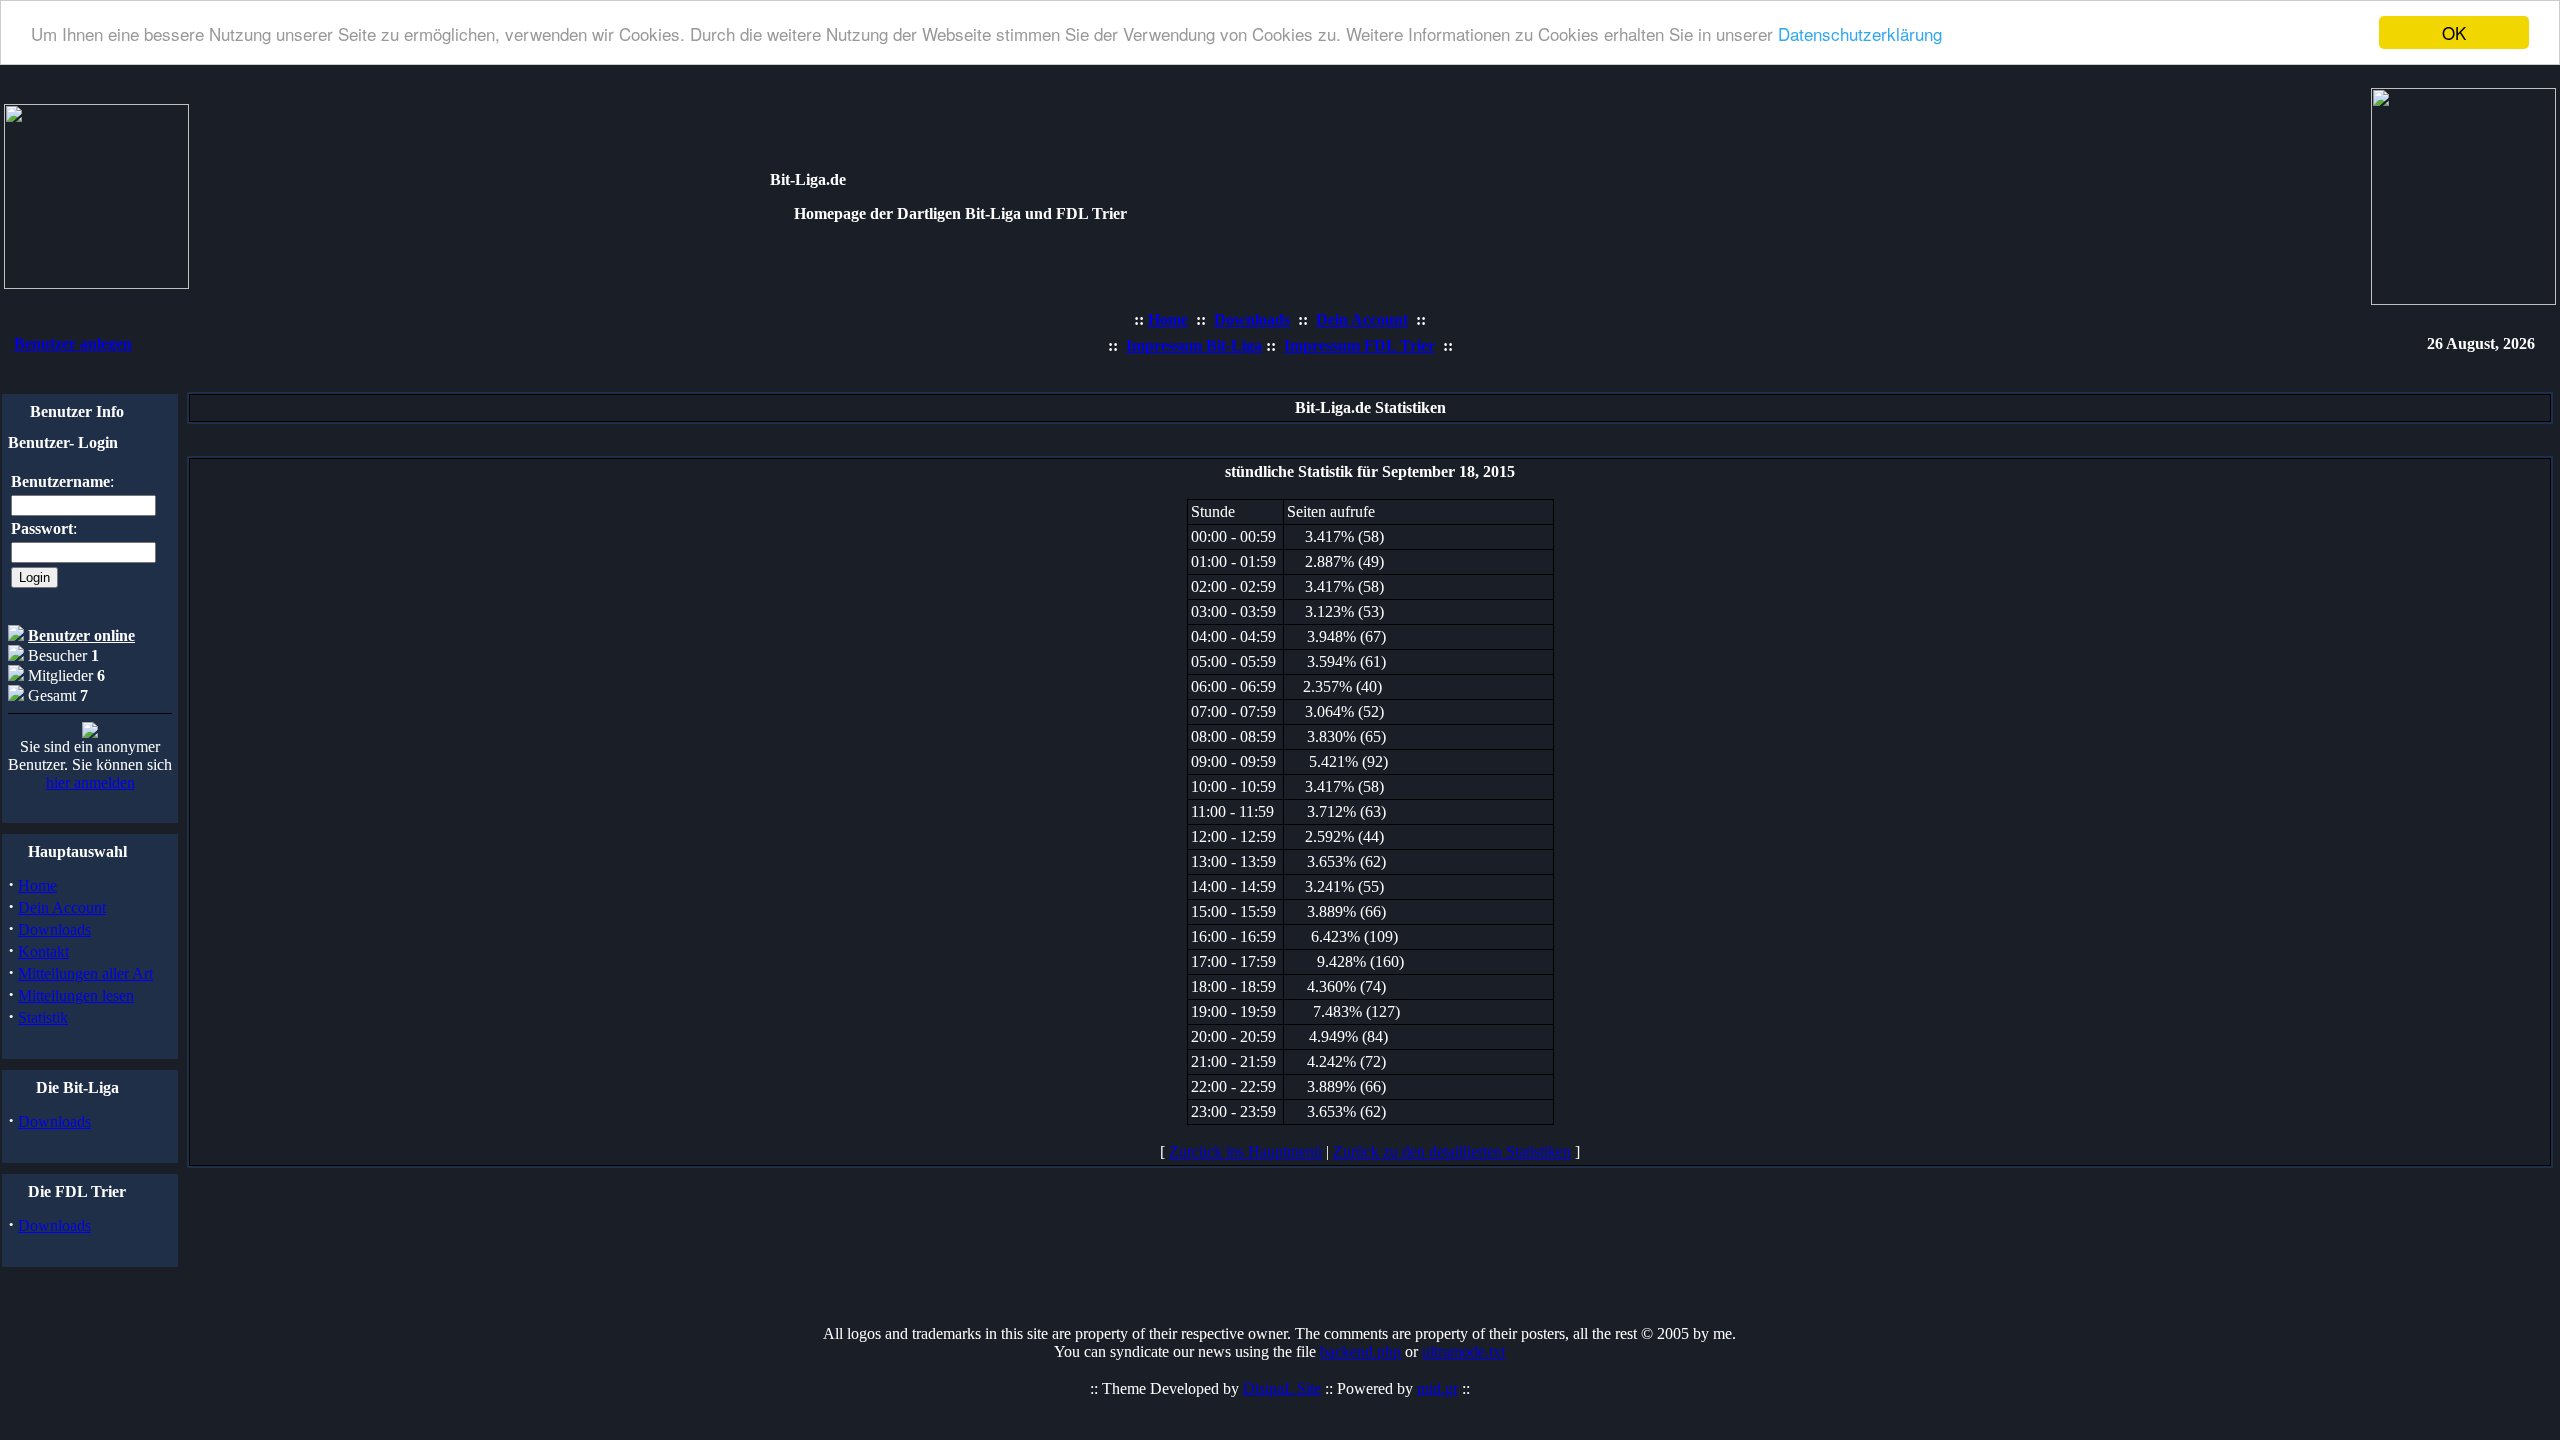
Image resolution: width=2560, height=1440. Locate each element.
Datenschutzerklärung (1860, 33)
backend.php (1360, 1351)
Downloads (54, 929)
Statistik (43, 1017)
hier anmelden (90, 782)
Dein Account (62, 907)
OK (2454, 32)
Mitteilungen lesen (76, 995)
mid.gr (1437, 1388)
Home (37, 885)
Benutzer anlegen (73, 343)
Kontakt (43, 951)
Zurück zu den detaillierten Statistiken (1452, 1151)
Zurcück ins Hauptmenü (1245, 1151)
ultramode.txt (1463, 1351)
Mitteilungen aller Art (85, 973)
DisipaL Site (1282, 1388)
